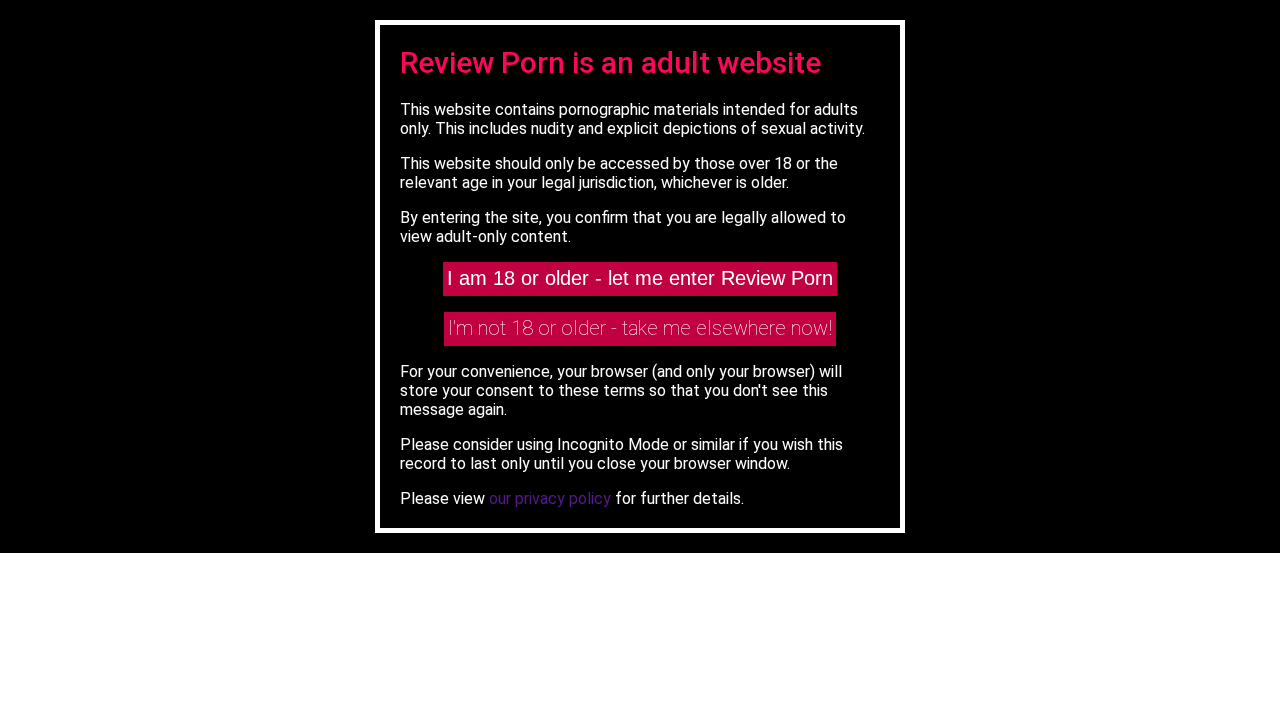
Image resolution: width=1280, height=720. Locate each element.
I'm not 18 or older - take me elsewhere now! (640, 328)
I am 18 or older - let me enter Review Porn (640, 278)
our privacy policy (550, 498)
